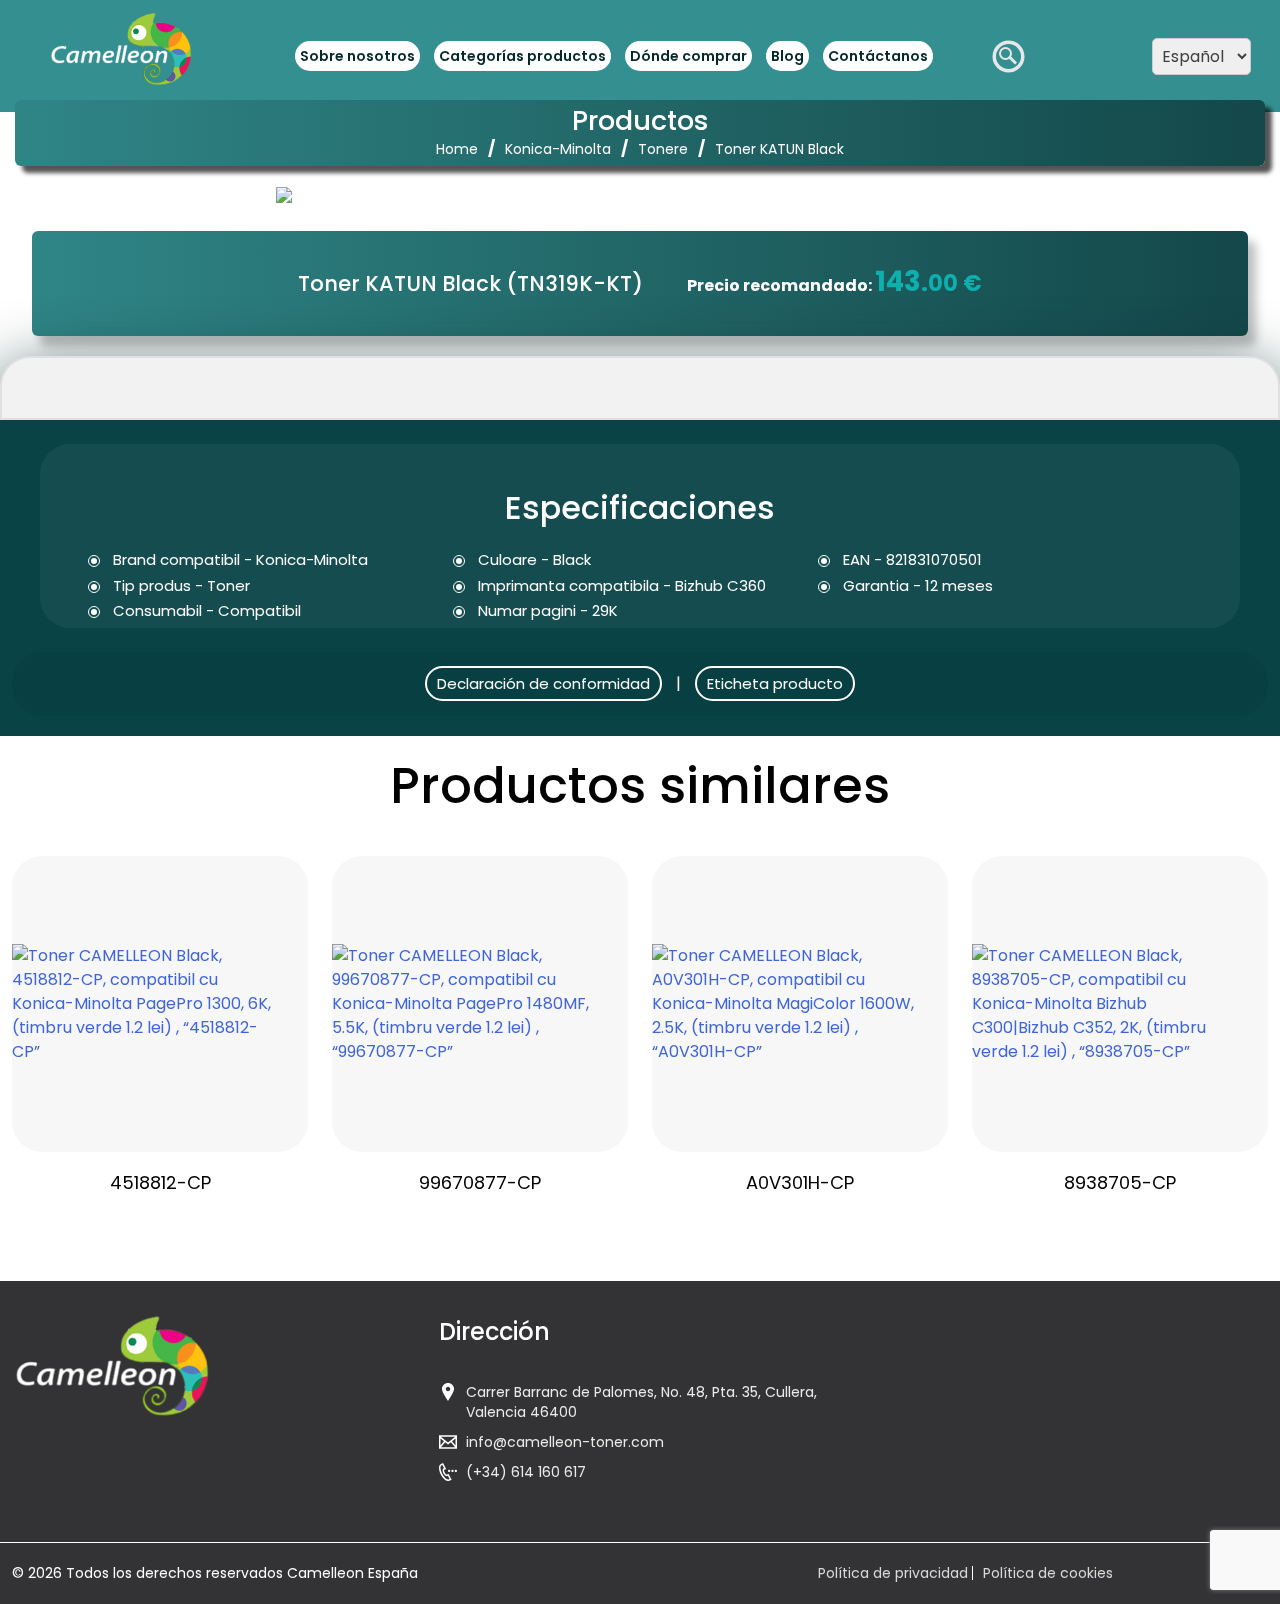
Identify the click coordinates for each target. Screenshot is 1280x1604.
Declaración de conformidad (543, 683)
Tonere (663, 149)
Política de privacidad (893, 1573)
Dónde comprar (688, 56)
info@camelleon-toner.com (565, 1442)
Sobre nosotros (357, 56)
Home (457, 149)
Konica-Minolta (558, 149)
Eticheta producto (775, 683)
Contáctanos (878, 56)
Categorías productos (522, 56)
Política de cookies (1048, 1573)
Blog (787, 56)
